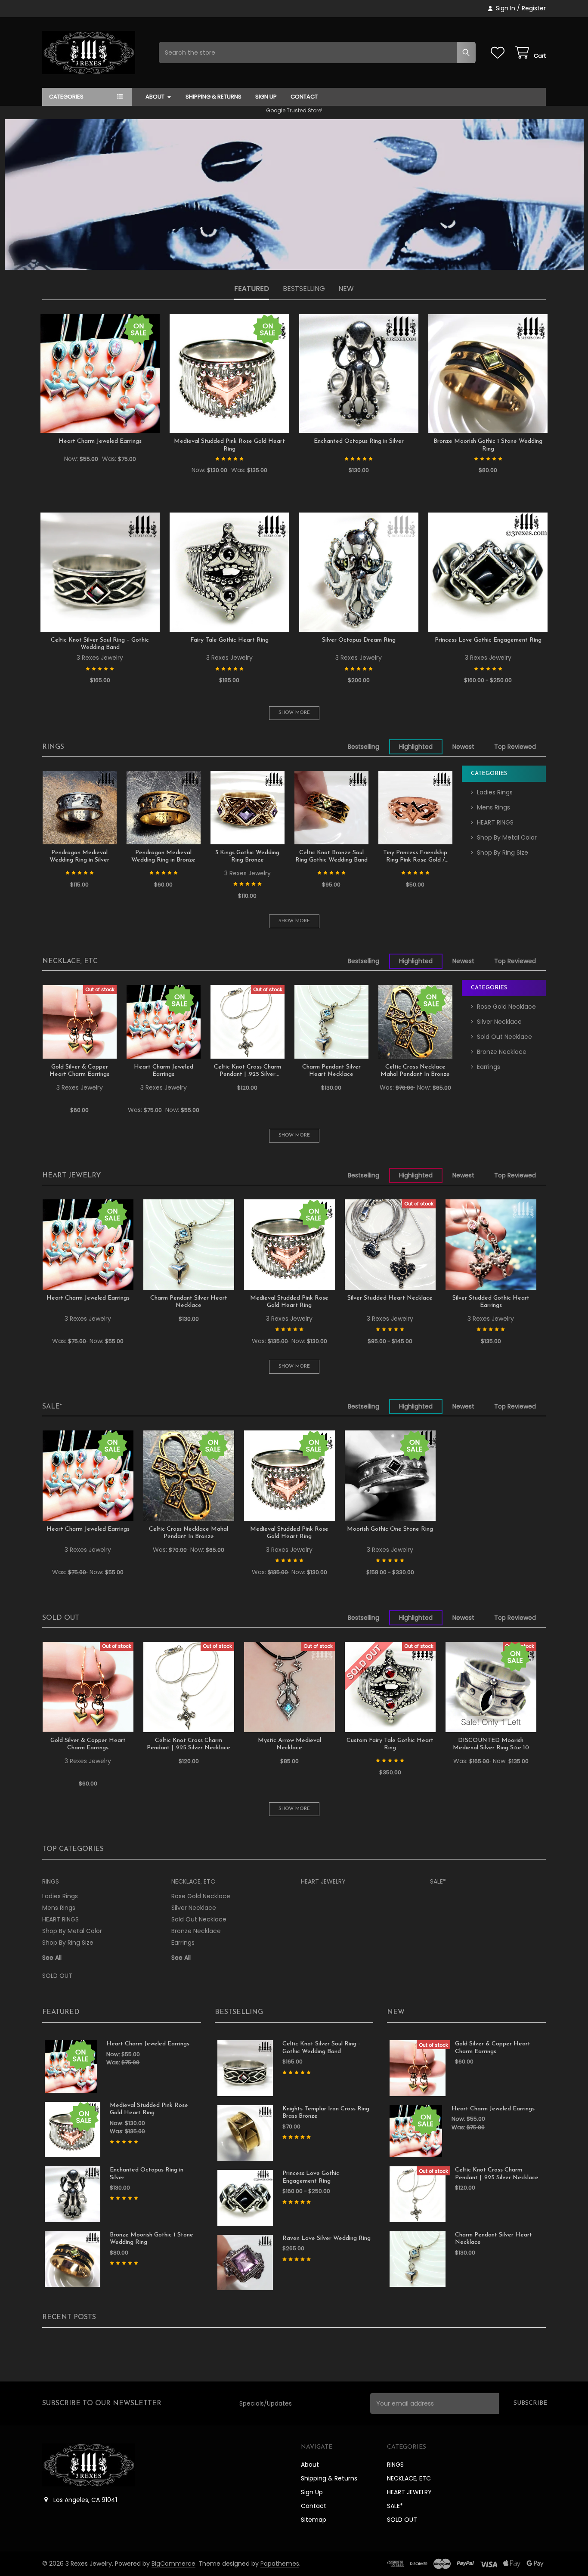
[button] (294, 195)
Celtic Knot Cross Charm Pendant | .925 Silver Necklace (248, 1071)
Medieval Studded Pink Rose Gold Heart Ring (229, 445)
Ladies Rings (495, 792)
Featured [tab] (252, 289)
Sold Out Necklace (504, 1037)
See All (52, 1958)
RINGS (53, 747)
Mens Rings (494, 807)
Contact (304, 97)
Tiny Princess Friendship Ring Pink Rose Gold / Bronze (415, 857)
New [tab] (346, 289)
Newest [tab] (463, 747)
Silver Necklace (499, 1022)
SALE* (52, 1407)
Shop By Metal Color (507, 837)
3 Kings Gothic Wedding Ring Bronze (247, 857)
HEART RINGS (495, 822)
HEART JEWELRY (71, 1176)
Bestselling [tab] (304, 289)
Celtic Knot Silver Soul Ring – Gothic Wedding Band (100, 644)
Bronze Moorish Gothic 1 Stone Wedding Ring (488, 445)
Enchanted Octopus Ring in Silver (359, 441)
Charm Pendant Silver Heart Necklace (331, 1071)
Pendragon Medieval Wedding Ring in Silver (79, 857)
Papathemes (280, 2564)
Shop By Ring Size (503, 852)
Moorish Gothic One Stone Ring (390, 1529)
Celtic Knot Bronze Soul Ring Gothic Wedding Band (331, 857)
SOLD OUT (61, 1618)
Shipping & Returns (214, 97)
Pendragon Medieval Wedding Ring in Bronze (163, 857)
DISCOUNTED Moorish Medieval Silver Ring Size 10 (491, 1744)
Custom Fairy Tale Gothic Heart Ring (390, 1744)
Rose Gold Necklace (506, 1007)
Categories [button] (66, 97)
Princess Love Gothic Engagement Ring (488, 640)
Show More (294, 713)
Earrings (489, 1067)
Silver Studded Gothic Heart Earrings (491, 1302)
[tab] (53, 747)
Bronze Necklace (502, 1052)
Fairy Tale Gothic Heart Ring (229, 640)
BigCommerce (173, 2564)
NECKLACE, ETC (70, 961)
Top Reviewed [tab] (515, 747)
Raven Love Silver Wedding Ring (326, 2238)
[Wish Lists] (499, 53)
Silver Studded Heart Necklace (390, 1298)
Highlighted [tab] (416, 747)
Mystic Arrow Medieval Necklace (289, 1744)
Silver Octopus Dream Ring (359, 640)
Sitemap (314, 2520)
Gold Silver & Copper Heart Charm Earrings (79, 1071)
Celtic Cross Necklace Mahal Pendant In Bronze (415, 1071)
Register (534, 8)
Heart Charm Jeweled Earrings (100, 441)
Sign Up (266, 97)
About (155, 97)
